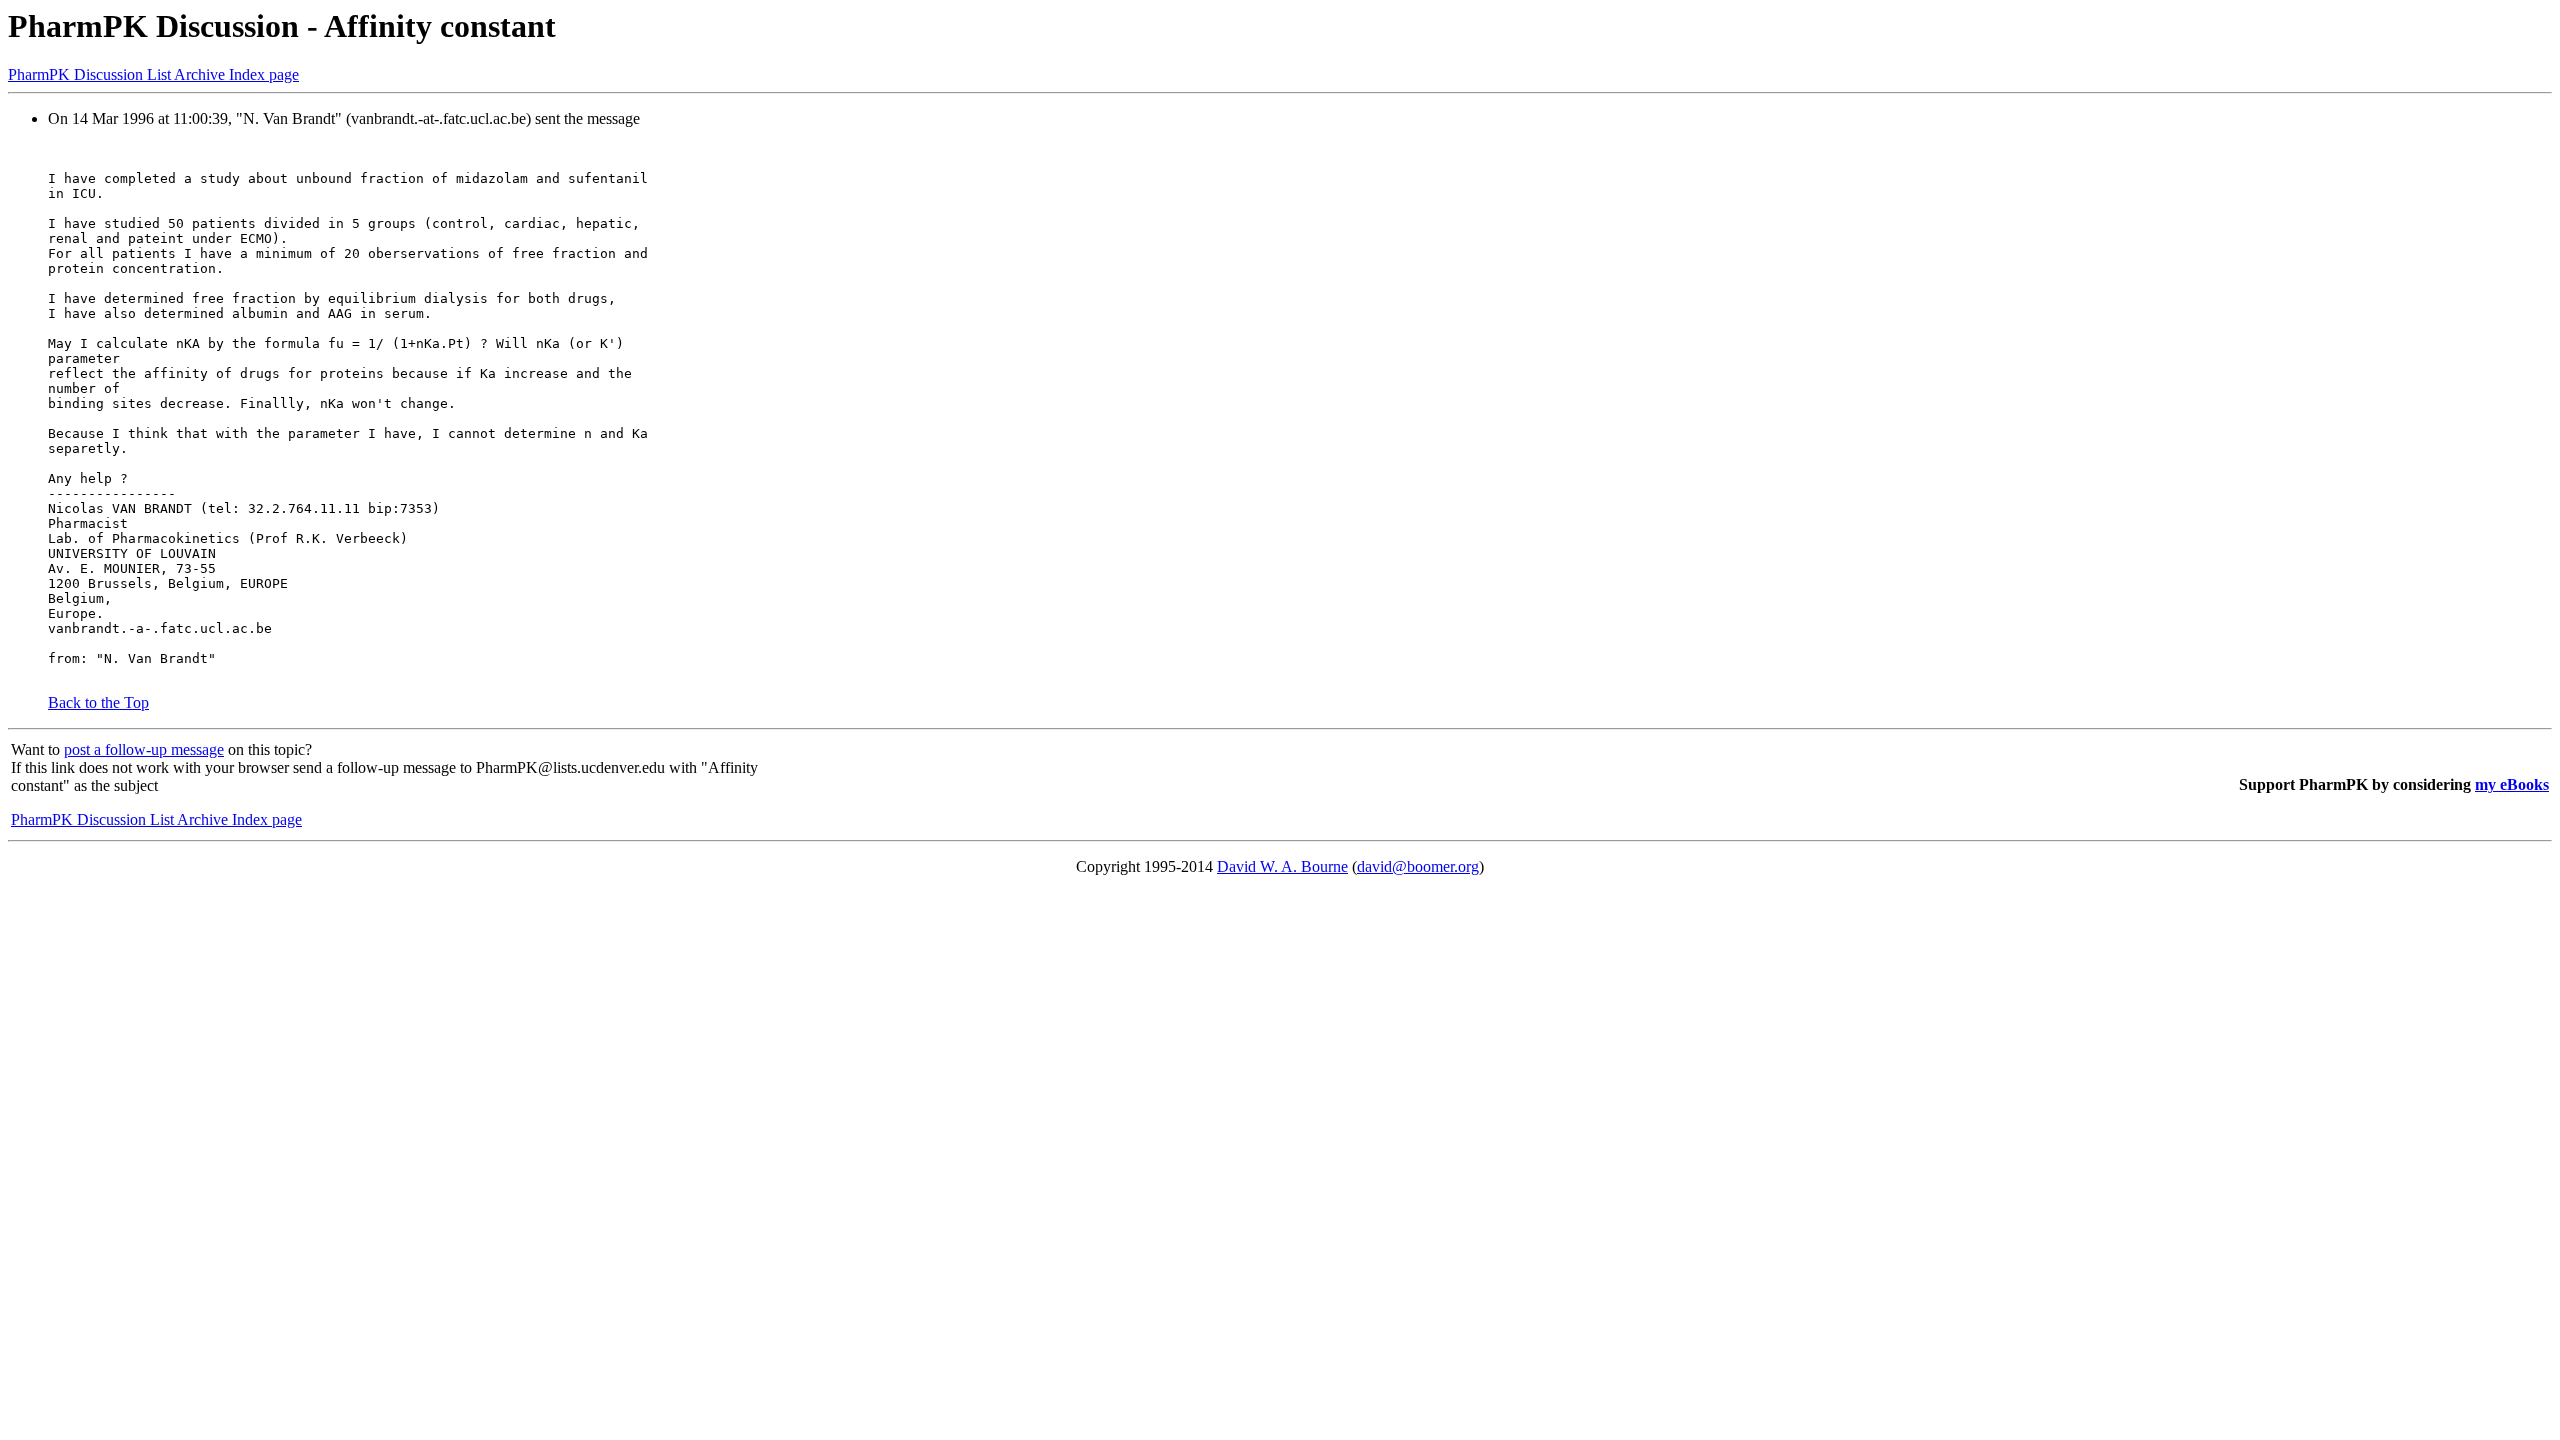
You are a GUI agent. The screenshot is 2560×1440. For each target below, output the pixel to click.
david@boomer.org (1418, 866)
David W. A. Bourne (1282, 866)
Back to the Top (98, 702)
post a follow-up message (144, 749)
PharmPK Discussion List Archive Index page (153, 74)
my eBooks (2512, 784)
